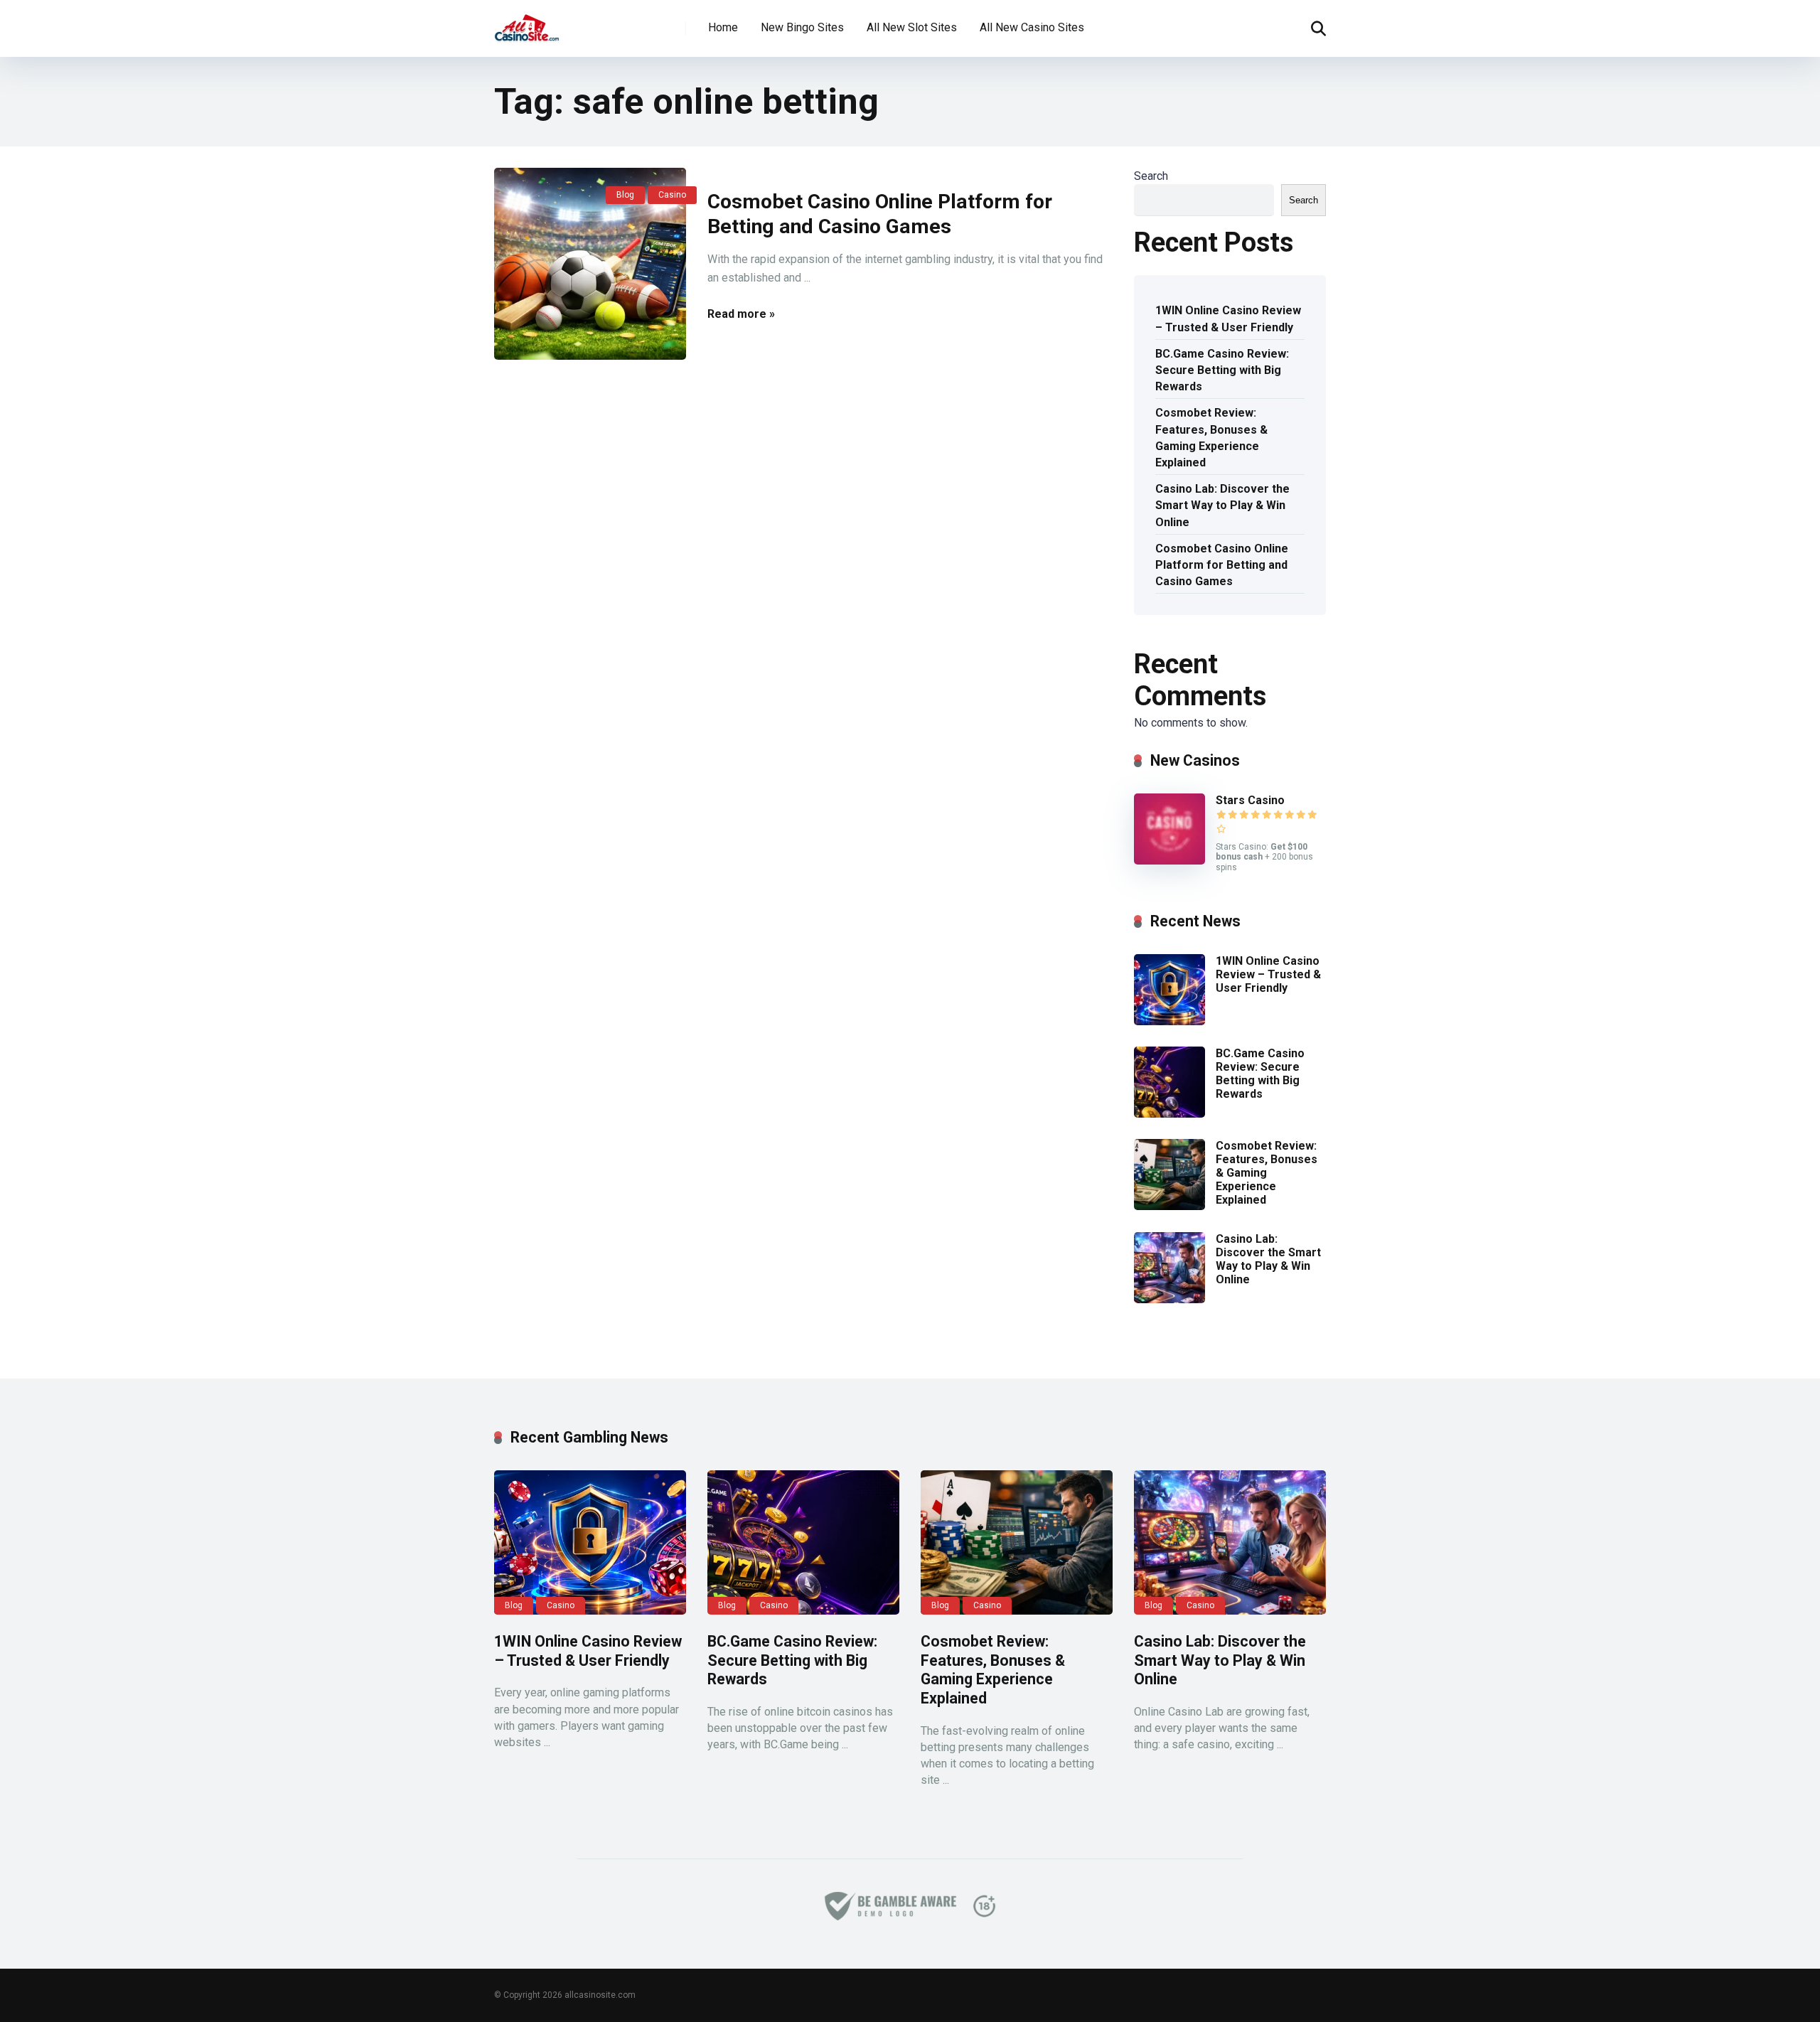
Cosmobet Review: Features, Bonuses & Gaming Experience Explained (1211, 438)
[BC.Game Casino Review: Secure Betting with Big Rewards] (1169, 1114)
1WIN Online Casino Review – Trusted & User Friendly (1228, 319)
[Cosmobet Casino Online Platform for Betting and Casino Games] (590, 264)
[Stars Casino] (1169, 861)
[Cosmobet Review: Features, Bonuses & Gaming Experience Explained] (1169, 1206)
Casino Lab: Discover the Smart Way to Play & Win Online (1222, 505)
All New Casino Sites (1032, 27)
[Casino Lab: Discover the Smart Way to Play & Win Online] (1169, 1299)
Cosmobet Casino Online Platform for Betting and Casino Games (1222, 565)
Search (1151, 176)
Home (723, 27)
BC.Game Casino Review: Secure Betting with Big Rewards (1222, 370)
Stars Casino (1250, 800)
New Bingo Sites (802, 27)
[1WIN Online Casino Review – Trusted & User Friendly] (1169, 1021)
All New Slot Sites (912, 27)
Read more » (741, 314)
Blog (625, 195)
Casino (672, 195)
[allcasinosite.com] (527, 23)
